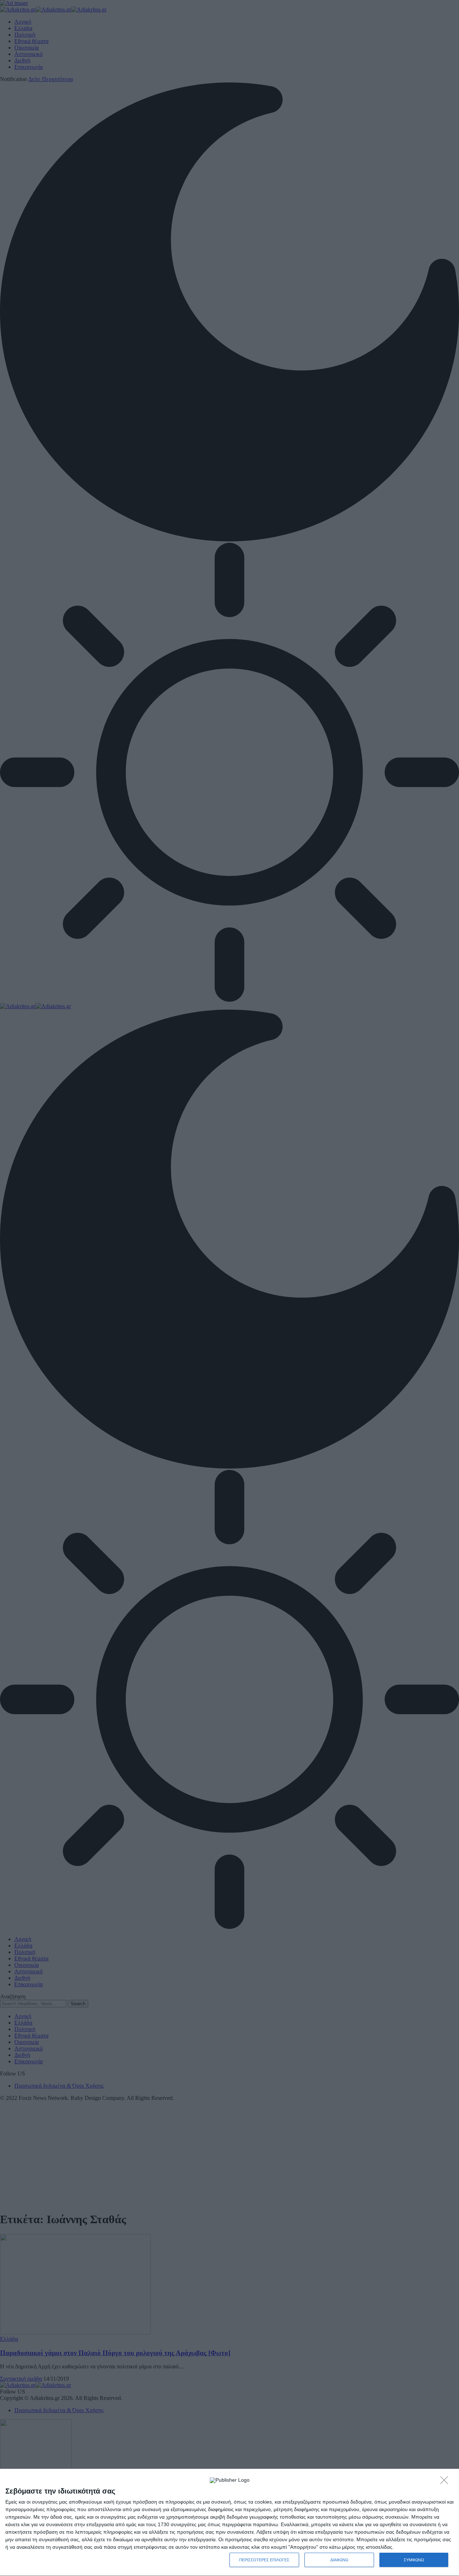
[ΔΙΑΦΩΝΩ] (446, 2482)
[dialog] (229, 2523)
